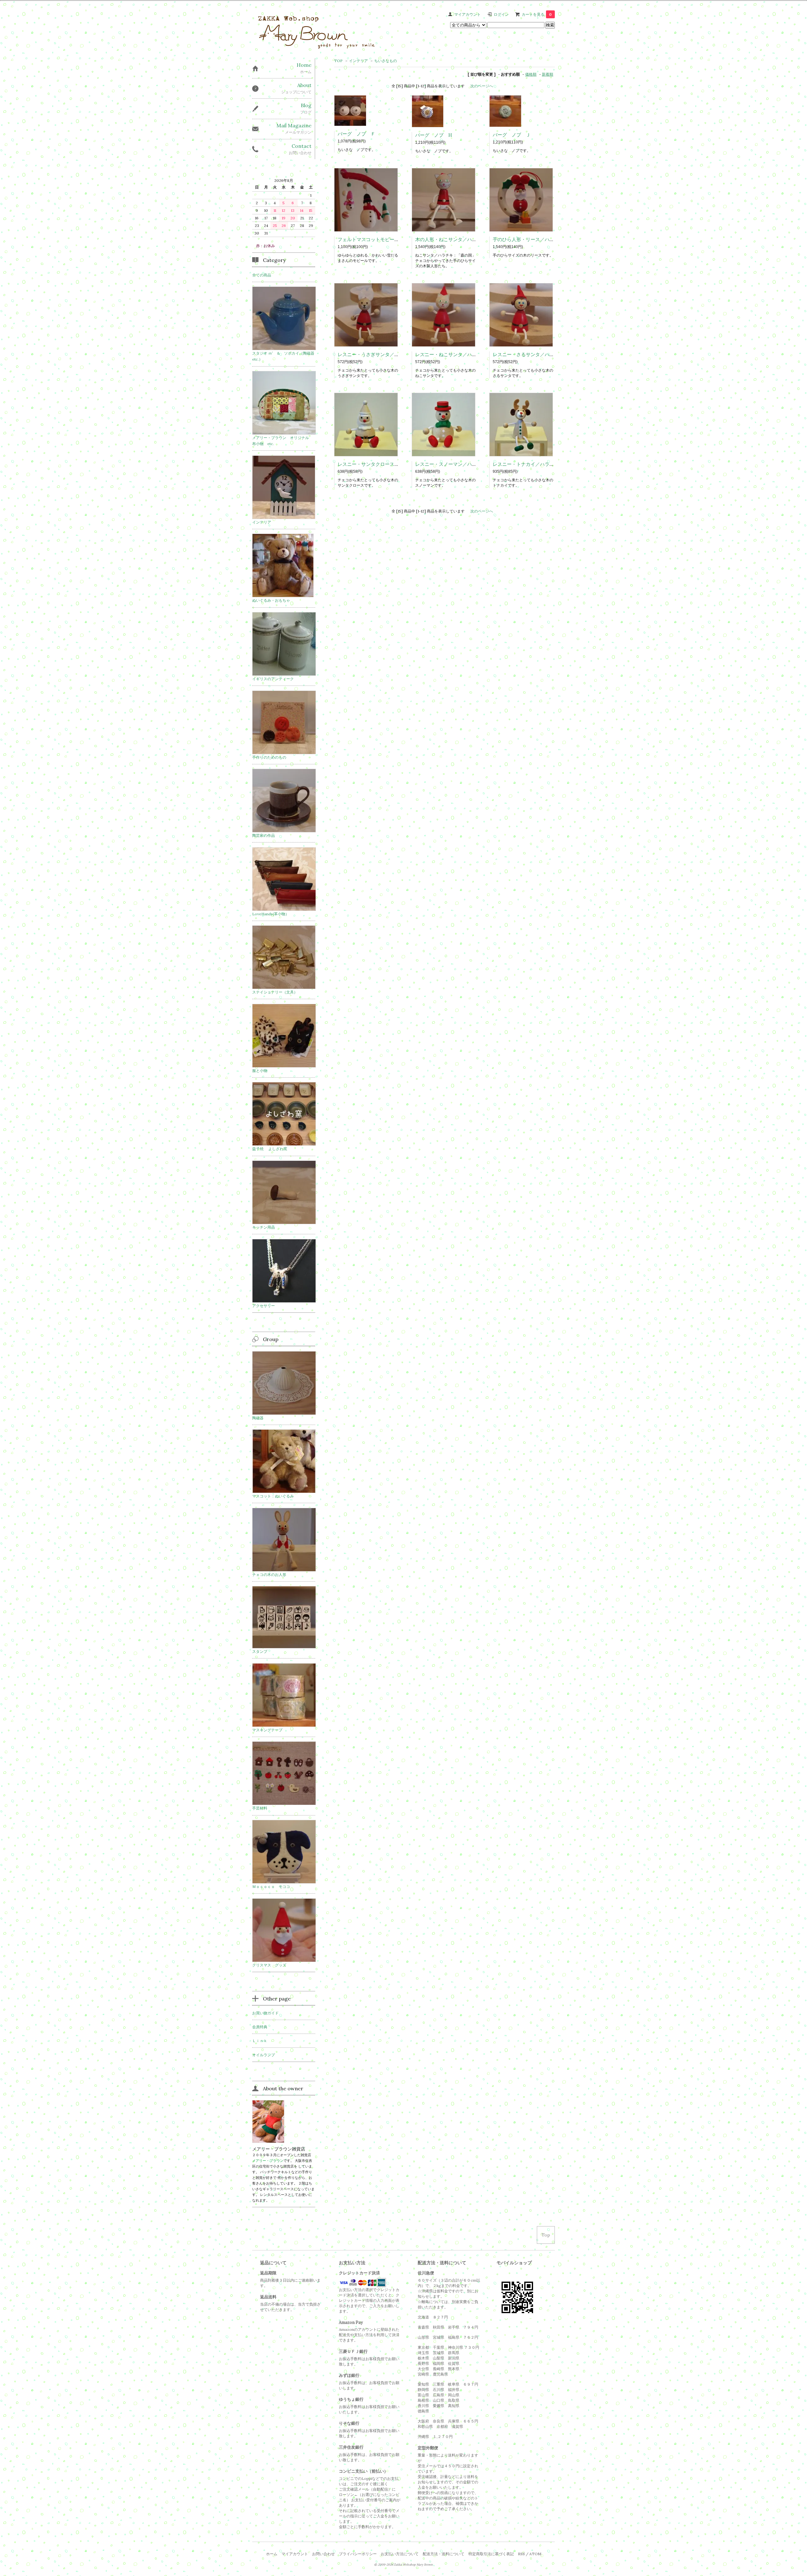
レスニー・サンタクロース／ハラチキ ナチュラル (392, 464)
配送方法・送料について (444, 2554)
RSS (521, 2554)
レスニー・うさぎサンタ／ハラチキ (375, 354)
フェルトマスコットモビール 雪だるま (380, 239)
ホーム (272, 2554)
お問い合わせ (323, 2554)
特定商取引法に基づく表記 (491, 2554)
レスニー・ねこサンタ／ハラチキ (451, 354)
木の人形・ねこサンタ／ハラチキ (451, 239)
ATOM (535, 2554)
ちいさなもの (386, 61)
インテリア (358, 61)
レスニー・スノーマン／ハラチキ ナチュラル (465, 464)
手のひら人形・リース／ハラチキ (528, 239)
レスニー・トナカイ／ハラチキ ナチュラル (540, 464)
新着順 (548, 74)
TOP (338, 61)
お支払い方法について (400, 2554)
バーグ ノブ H (434, 135)
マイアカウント (467, 14)
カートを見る (537, 14)
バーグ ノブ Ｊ (512, 135)
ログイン (501, 14)
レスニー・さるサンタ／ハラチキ (528, 354)
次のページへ (482, 86)
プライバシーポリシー (358, 2554)
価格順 (531, 74)
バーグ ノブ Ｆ (357, 134)
